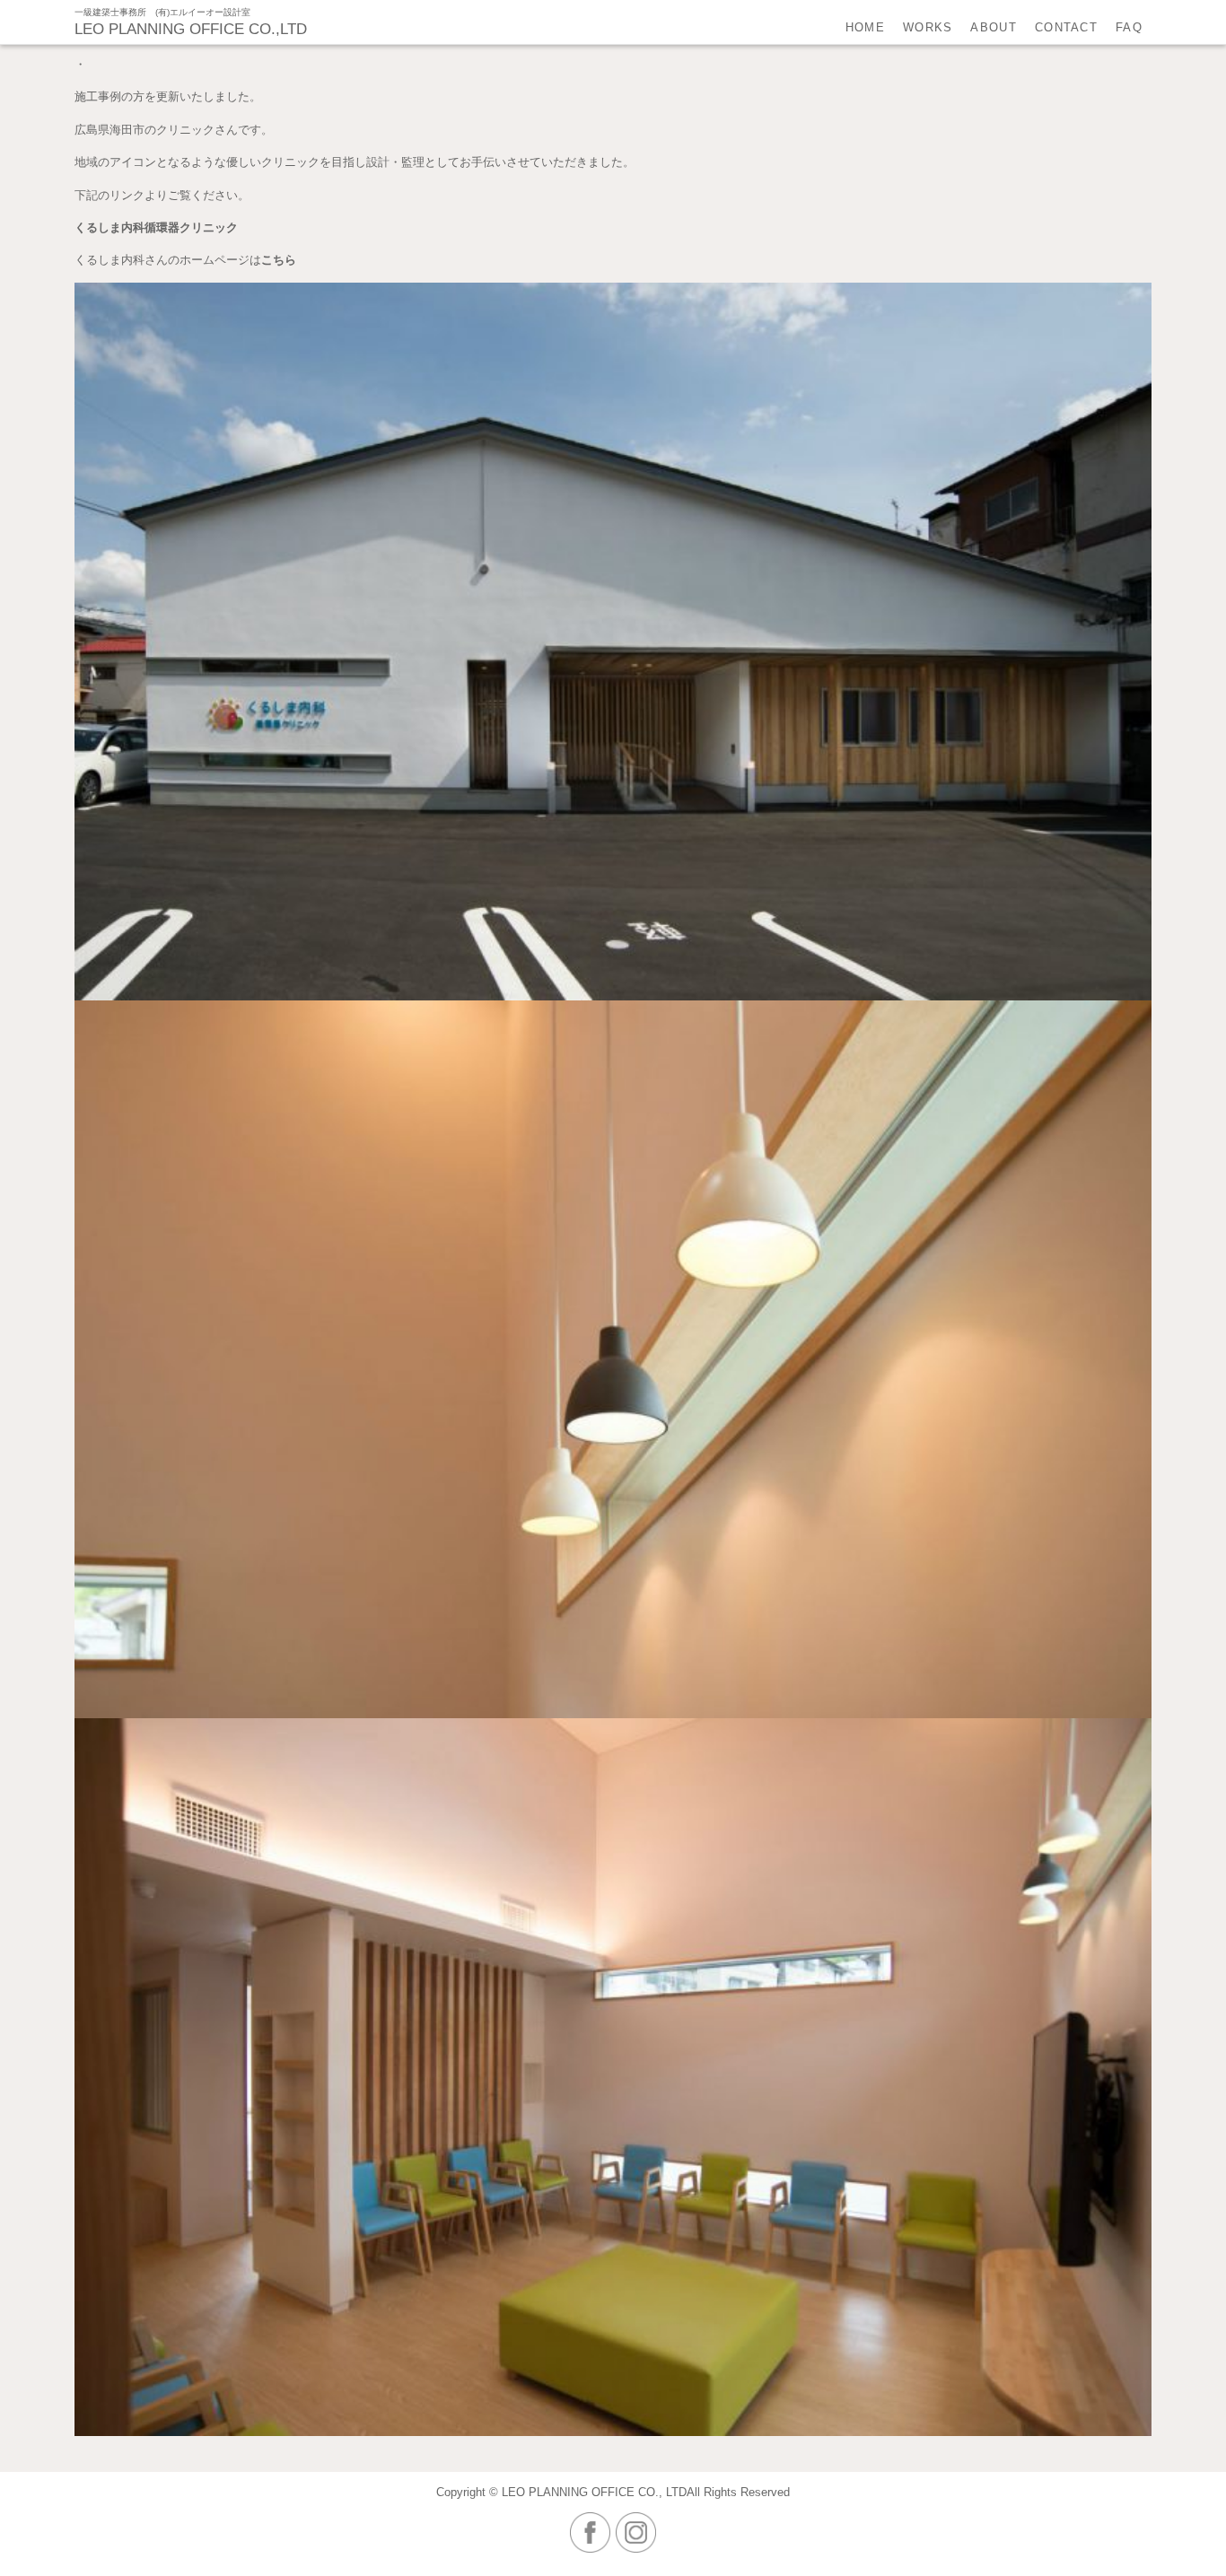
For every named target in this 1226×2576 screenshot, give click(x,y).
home (865, 27)
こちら (279, 260)
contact (1066, 27)
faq (1129, 27)
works (928, 27)
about (994, 27)
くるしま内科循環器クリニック (156, 227)
